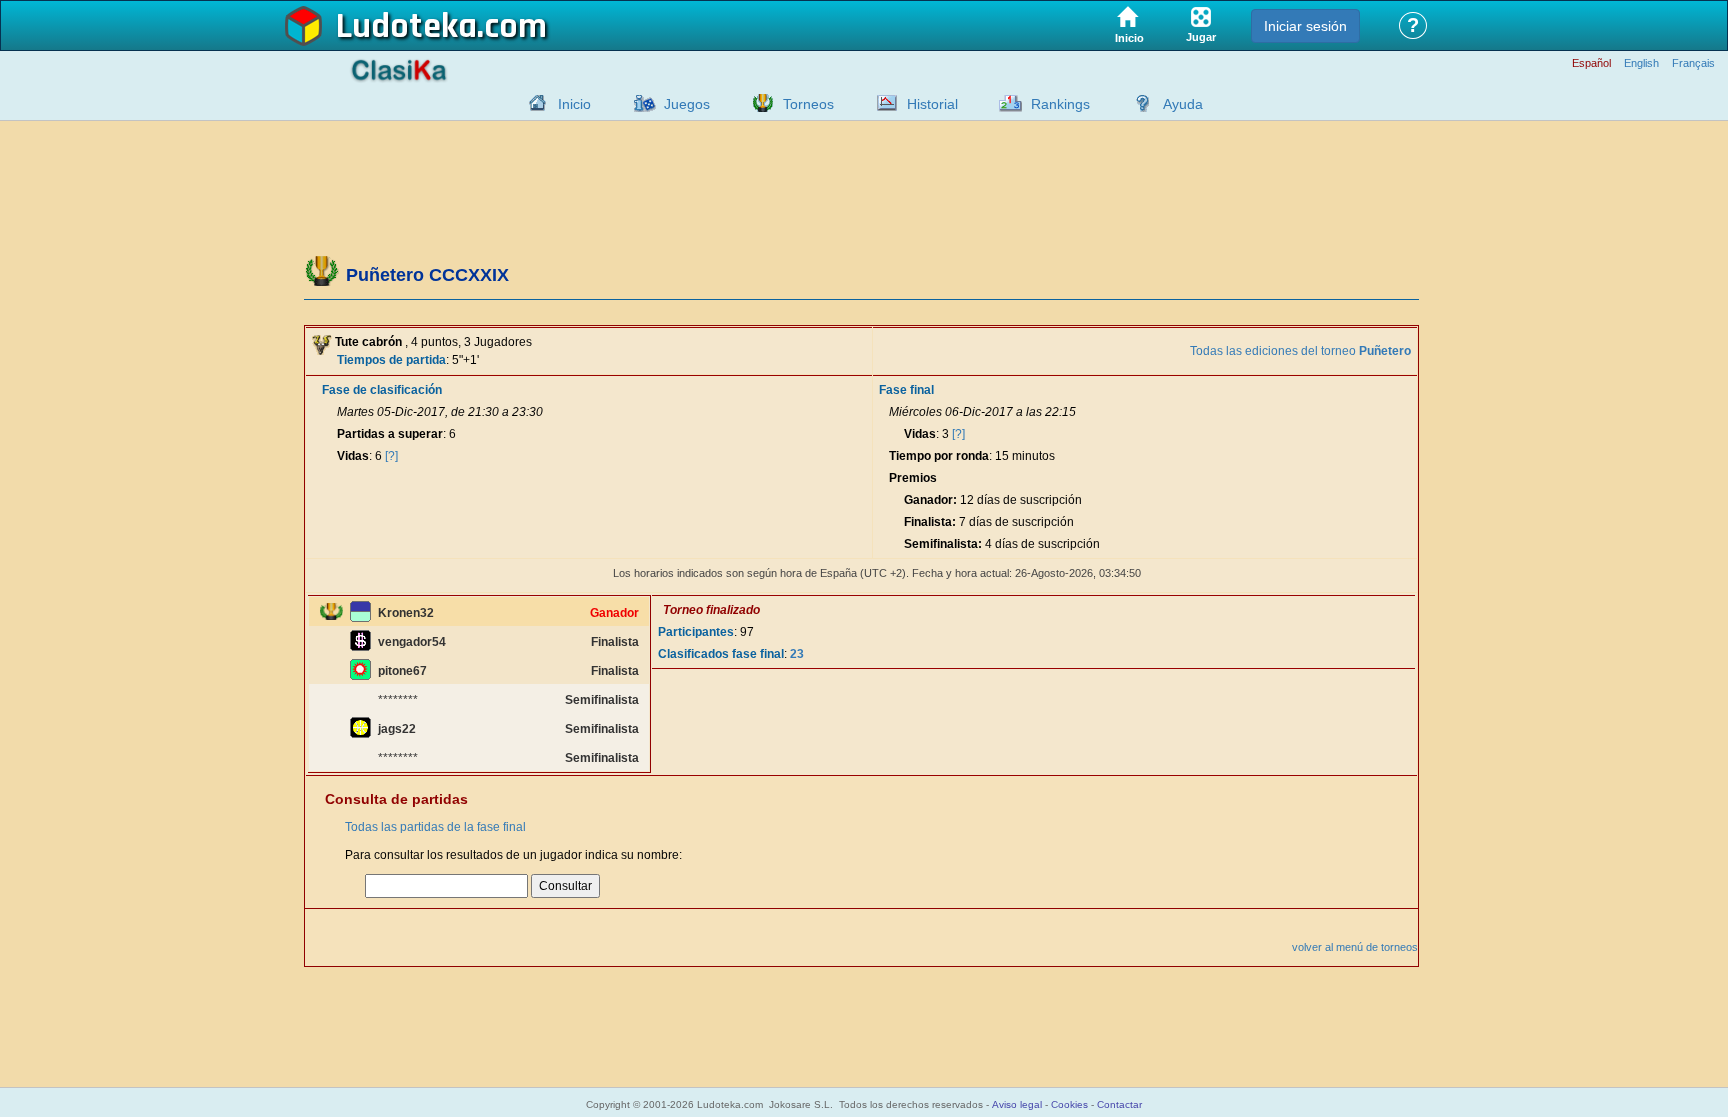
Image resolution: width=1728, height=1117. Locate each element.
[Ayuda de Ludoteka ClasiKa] (1138, 103)
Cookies (1069, 1104)
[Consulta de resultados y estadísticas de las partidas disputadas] (882, 103)
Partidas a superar (390, 434)
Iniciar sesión (1305, 26)
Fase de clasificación (382, 390)
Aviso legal (1017, 1104)
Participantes (696, 632)
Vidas (353, 456)
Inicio (574, 104)
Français (1693, 63)
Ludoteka (406, 27)
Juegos (687, 104)
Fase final (906, 390)
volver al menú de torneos (1355, 947)
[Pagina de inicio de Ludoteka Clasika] (533, 103)
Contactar (1119, 1104)
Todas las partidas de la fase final (435, 827)
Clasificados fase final (721, 654)
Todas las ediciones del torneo (1300, 351)
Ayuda (1183, 104)
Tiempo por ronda (939, 456)
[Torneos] (758, 103)
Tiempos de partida (391, 360)
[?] (391, 456)
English (1641, 63)
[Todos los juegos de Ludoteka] (639, 103)
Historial (932, 104)
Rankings (1060, 104)
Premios (913, 478)
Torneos (808, 104)
